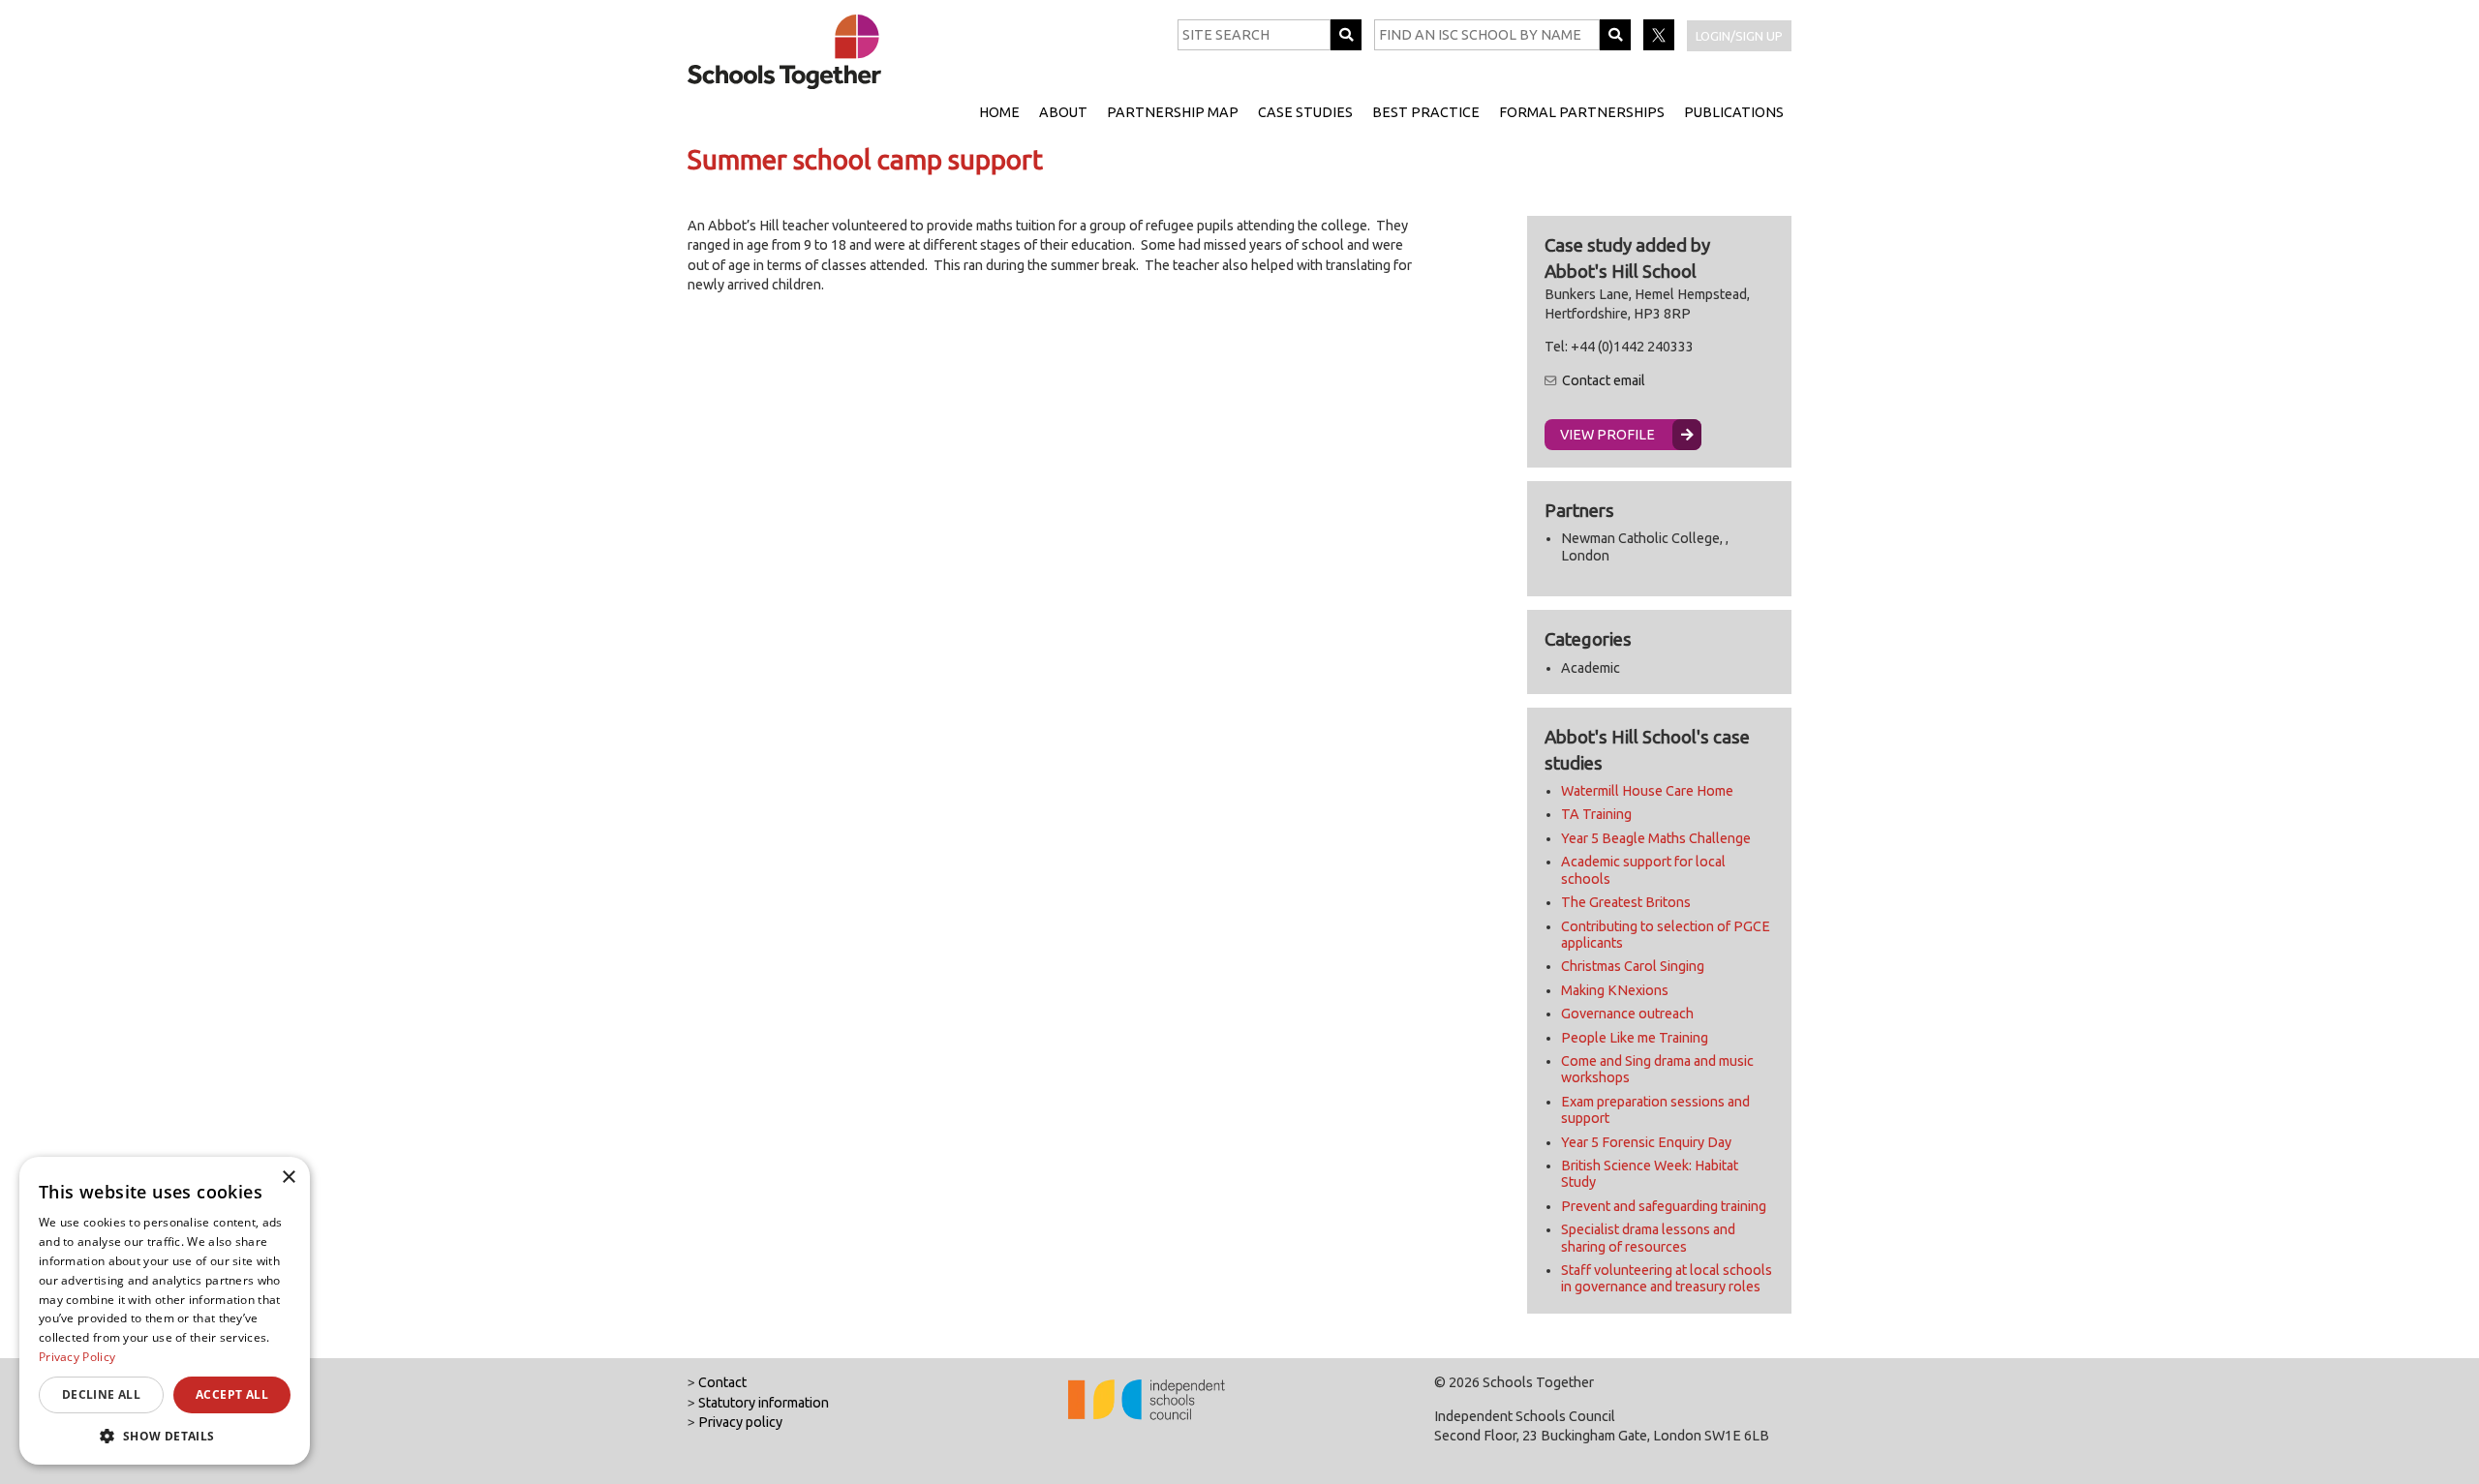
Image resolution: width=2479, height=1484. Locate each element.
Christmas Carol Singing (1633, 966)
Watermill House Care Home (1647, 791)
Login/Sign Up (1739, 36)
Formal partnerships (1582, 112)
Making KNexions (1615, 990)
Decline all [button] (101, 1394)
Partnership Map (1173, 112)
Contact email (1604, 380)
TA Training (1596, 814)
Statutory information (764, 1403)
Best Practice (1426, 112)
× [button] (288, 1178)
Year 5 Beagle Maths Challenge (1656, 838)
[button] (165, 1436)
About (1063, 112)
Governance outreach (1627, 1014)
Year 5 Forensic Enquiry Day (1646, 1142)
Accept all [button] (232, 1394)
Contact (722, 1382)
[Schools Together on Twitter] (1660, 45)
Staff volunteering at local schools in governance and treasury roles (1667, 1278)
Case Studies (1305, 112)
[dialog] (165, 1311)
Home (999, 112)
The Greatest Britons (1626, 902)
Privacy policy (740, 1422)
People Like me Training (1635, 1038)
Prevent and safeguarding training (1664, 1206)
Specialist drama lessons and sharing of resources (1648, 1238)
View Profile (1607, 435)
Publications (1734, 112)
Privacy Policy (77, 1357)
